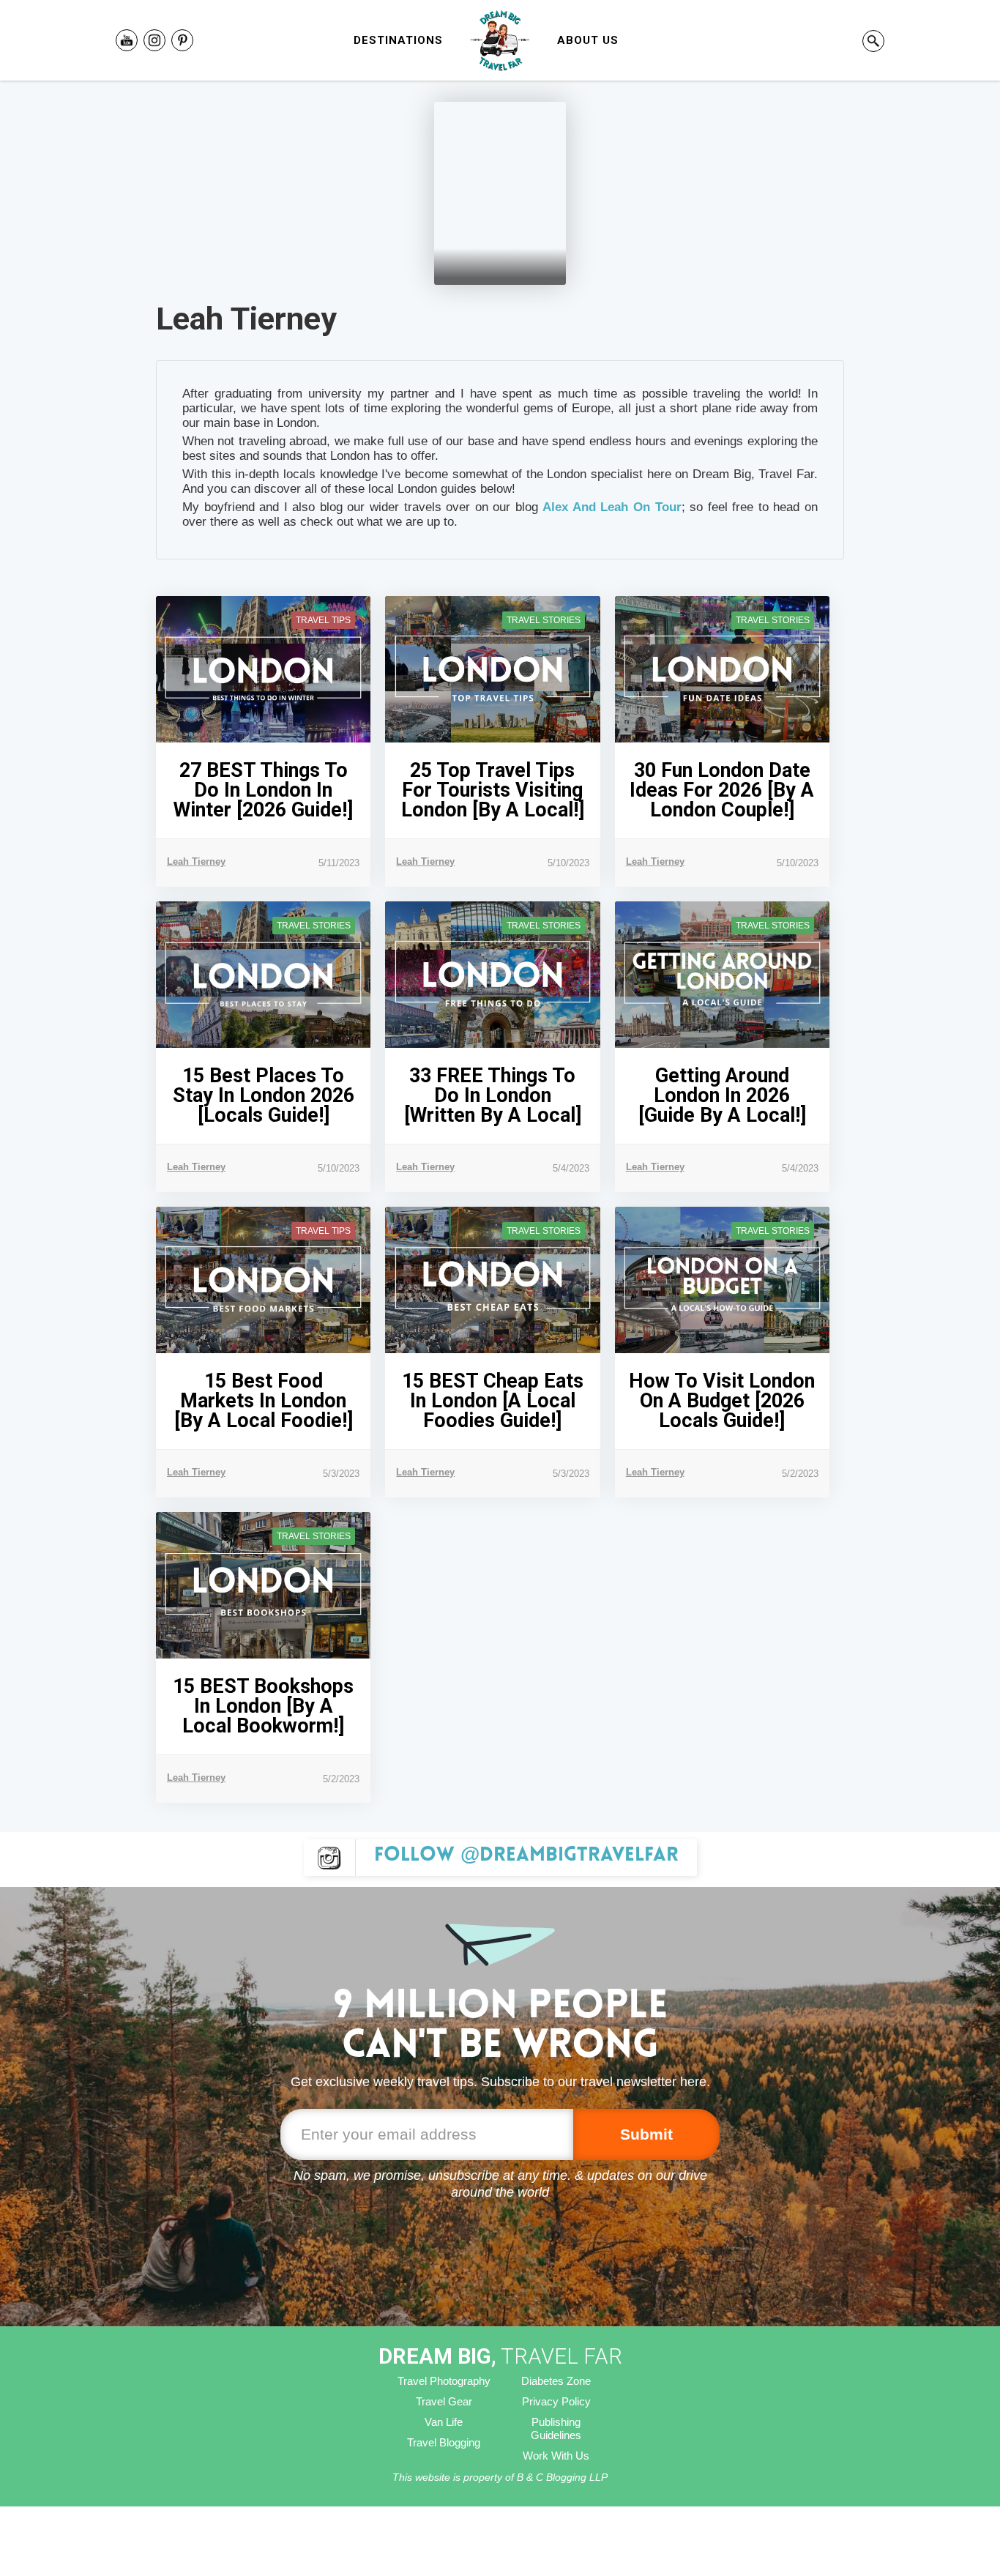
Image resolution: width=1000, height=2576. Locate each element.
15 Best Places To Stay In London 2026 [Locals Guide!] (264, 1096)
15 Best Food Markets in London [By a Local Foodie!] (264, 1401)
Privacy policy (556, 2401)
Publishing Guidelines (556, 2428)
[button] (398, 40)
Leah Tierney (196, 861)
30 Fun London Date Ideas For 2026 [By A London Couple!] (722, 790)
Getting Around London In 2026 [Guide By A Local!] (722, 1096)
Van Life (444, 2422)
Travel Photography (444, 2381)
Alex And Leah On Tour (612, 507)
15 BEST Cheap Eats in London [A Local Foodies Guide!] (493, 1401)
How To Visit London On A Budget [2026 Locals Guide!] (722, 1401)
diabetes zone (556, 2381)
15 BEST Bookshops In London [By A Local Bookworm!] (263, 1706)
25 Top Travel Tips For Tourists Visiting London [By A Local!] (493, 790)
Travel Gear (444, 2401)
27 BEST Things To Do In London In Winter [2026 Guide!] (263, 790)
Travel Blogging (444, 2442)
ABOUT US (588, 40)
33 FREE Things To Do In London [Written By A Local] (493, 1096)
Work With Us (556, 2456)
